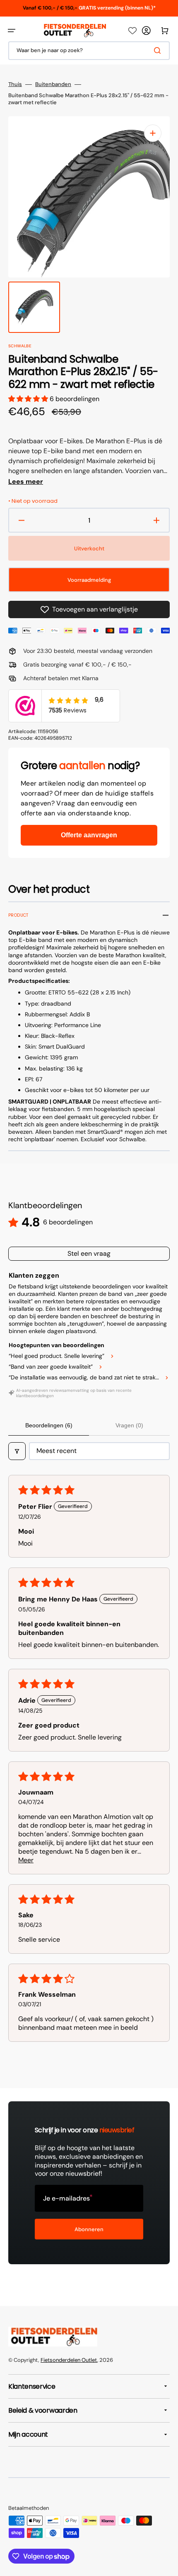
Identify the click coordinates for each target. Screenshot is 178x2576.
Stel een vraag (89, 1253)
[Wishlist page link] (132, 31)
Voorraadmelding (89, 580)
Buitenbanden (53, 84)
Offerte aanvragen (89, 835)
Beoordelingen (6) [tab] (49, 1425)
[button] (12, 31)
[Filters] (17, 1451)
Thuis (15, 84)
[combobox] (89, 51)
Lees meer (26, 482)
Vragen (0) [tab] (129, 1425)
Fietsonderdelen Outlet (69, 2360)
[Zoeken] (159, 50)
